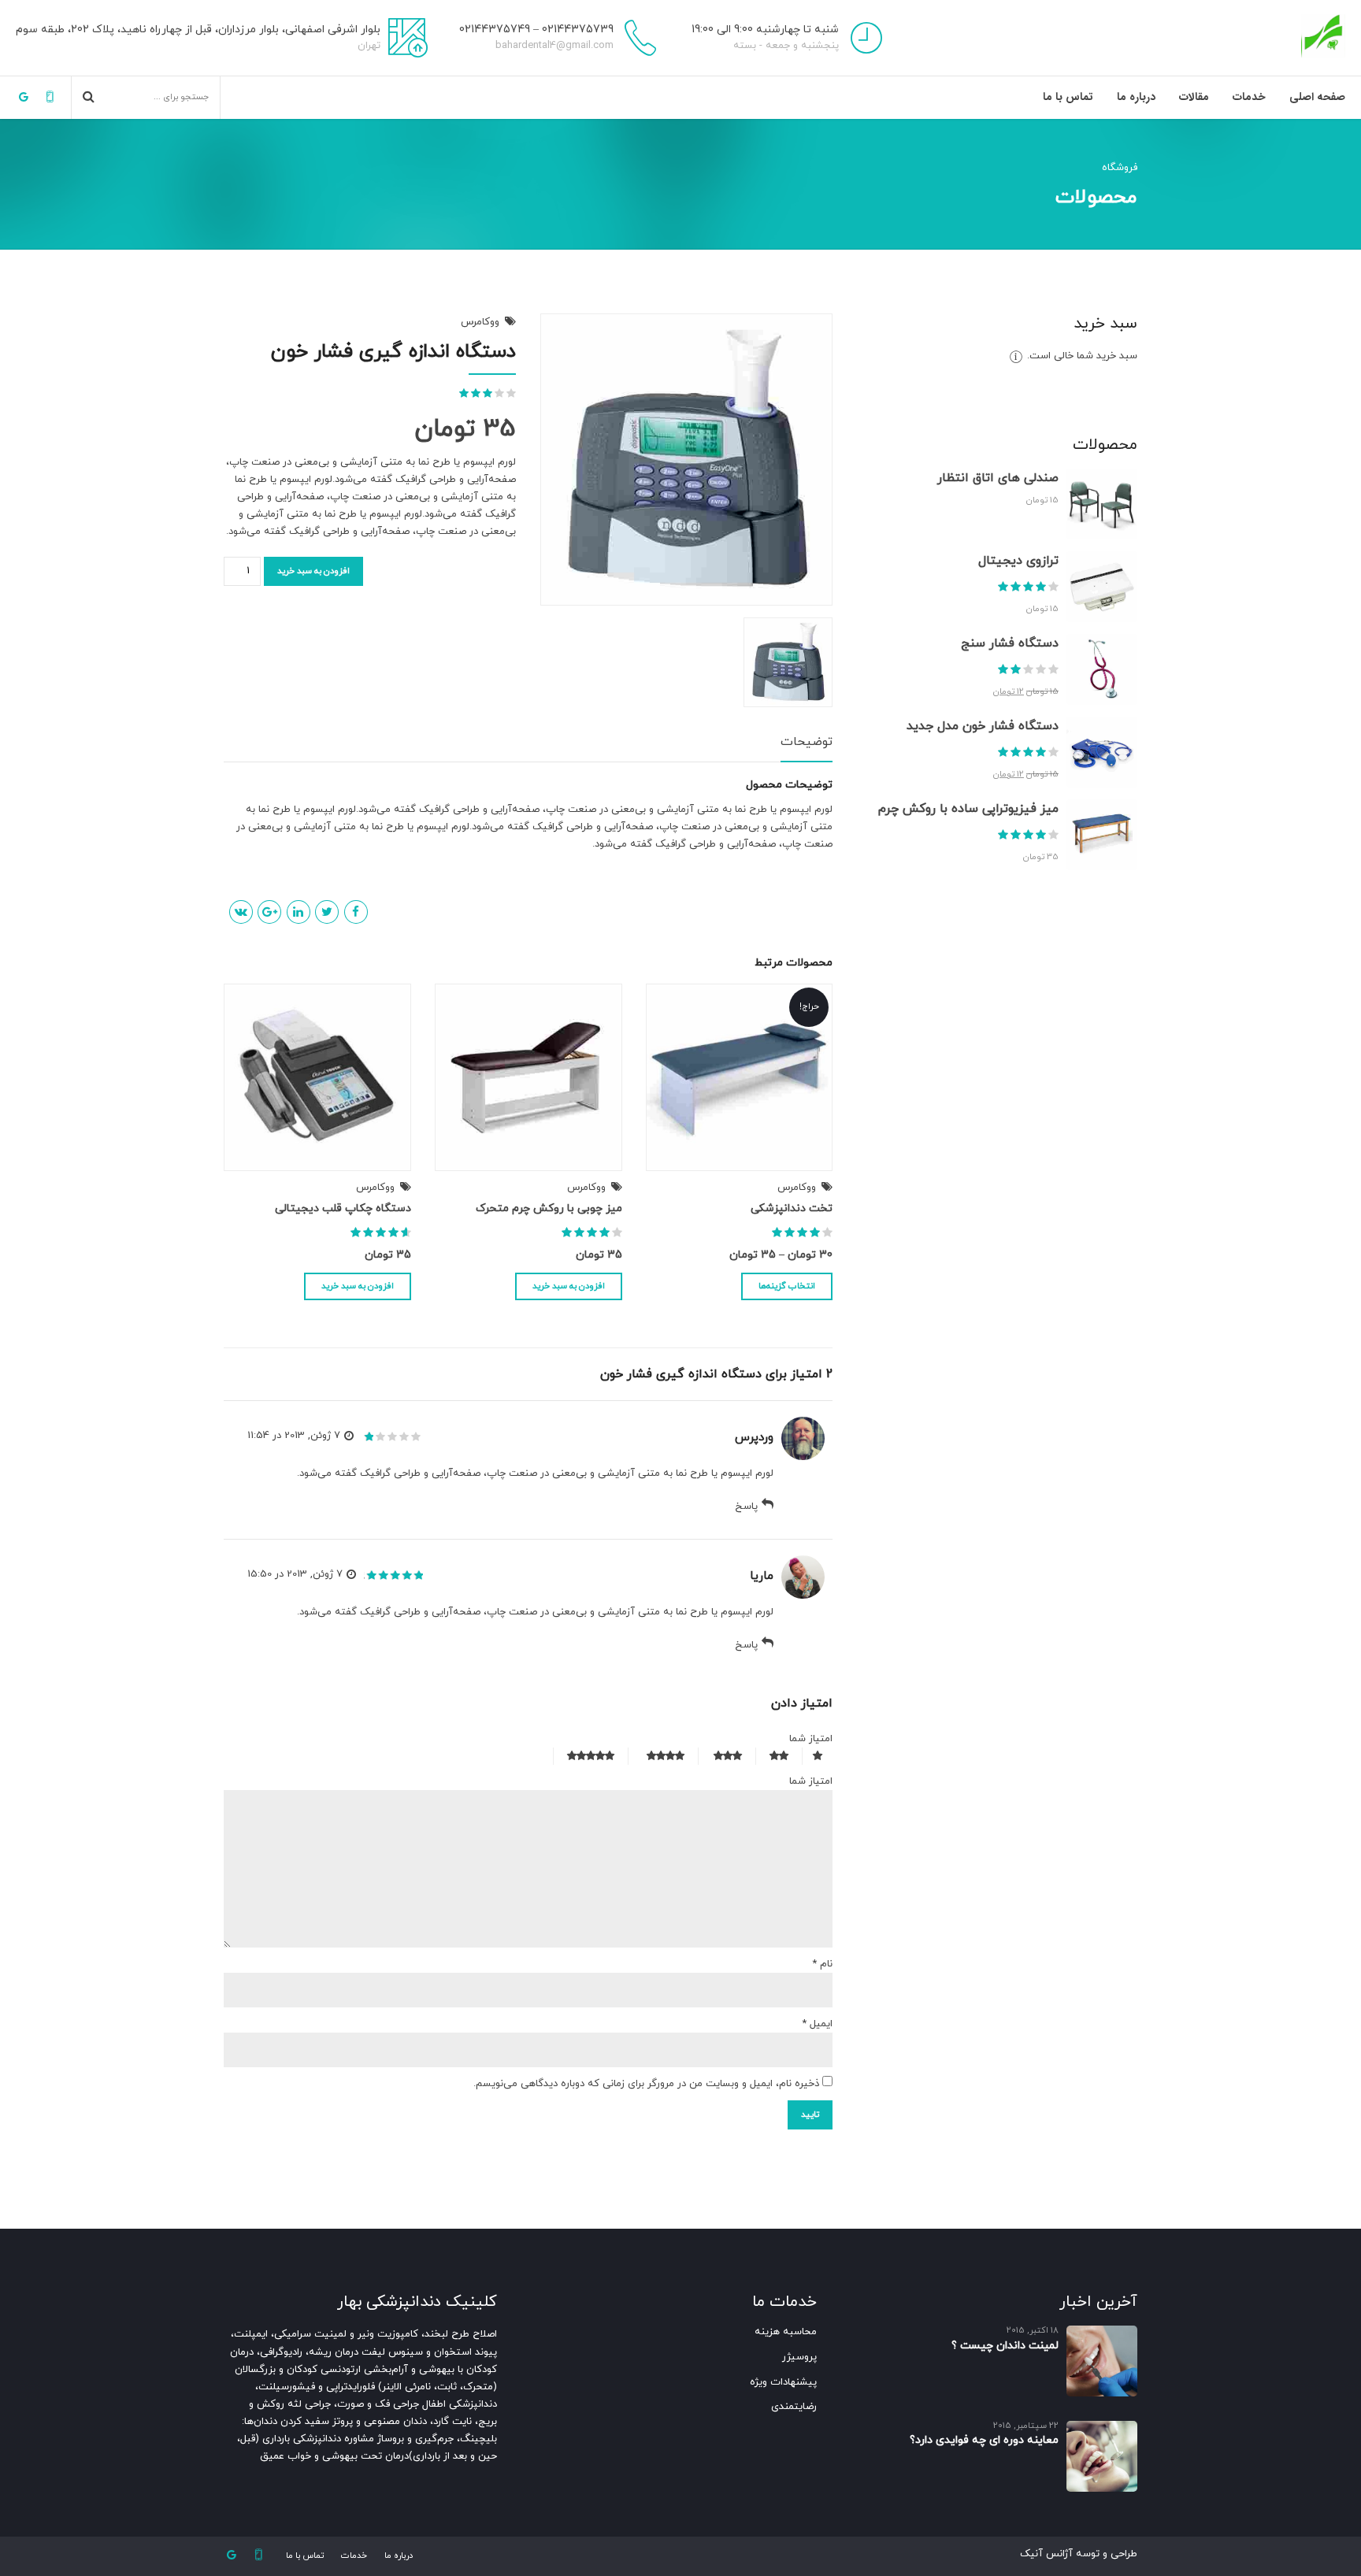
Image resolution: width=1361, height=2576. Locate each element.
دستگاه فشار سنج (1010, 643)
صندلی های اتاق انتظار (998, 478)
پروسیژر (799, 2357)
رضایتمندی (794, 2407)
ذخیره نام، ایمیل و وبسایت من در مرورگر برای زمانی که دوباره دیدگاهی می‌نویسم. (646, 2084)
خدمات (1249, 97)
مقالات (1194, 97)
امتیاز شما (811, 1739)
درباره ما (1136, 97)
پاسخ (746, 1507)
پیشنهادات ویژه (783, 2382)
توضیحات (807, 743)
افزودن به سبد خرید (313, 571)
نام (822, 1964)
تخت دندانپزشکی (792, 1208)
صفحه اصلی (1317, 97)
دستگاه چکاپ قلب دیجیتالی (343, 1208)
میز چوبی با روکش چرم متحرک (549, 1208)
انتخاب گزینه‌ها (787, 1286)
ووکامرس (480, 322)
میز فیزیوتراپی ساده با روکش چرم (968, 809)
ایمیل (817, 2024)
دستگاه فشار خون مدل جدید (983, 726)
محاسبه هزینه (786, 2332)
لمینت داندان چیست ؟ (1005, 2346)
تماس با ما (1068, 97)
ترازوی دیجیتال (1018, 561)
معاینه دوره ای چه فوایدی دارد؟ (984, 2440)
